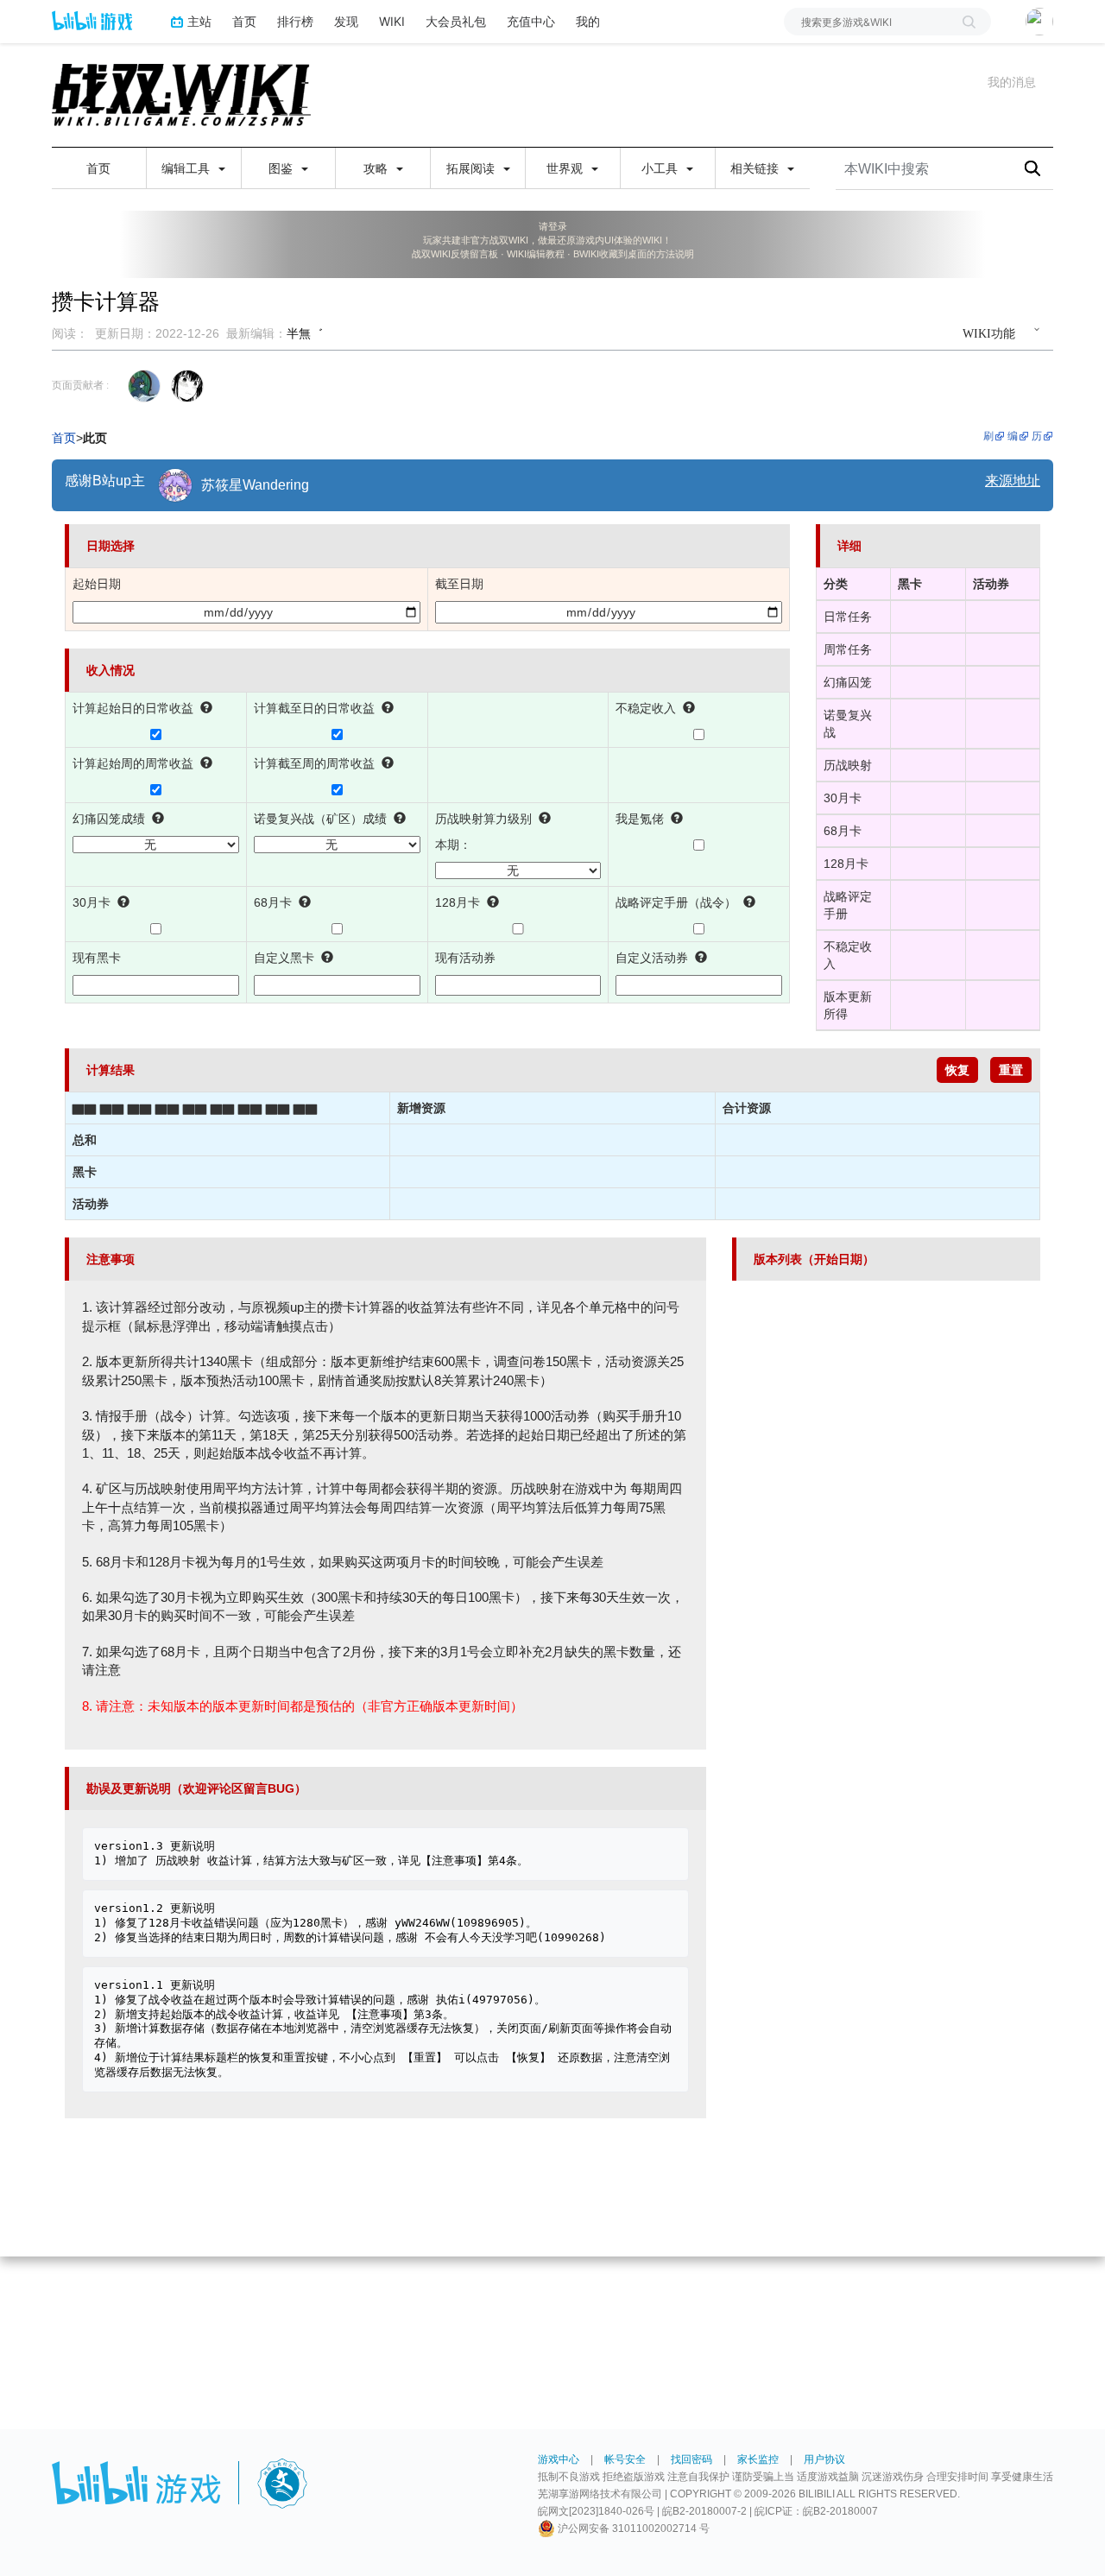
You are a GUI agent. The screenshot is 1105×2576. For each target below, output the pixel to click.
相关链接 (756, 168)
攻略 (377, 168)
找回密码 (691, 2459)
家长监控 (758, 2459)
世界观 (566, 168)
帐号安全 (625, 2459)
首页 (244, 21)
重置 (1011, 1070)
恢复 (957, 1070)
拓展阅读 (472, 168)
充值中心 (531, 21)
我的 (588, 21)
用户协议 (824, 2459)
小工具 (661, 168)
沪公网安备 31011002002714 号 (632, 2529)
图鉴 (282, 168)
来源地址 (1013, 481)
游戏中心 (559, 2459)
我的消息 (1012, 82)
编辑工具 (187, 168)
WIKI (392, 21)
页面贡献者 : (80, 385)
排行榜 (295, 21)
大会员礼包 (456, 21)
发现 (346, 21)
